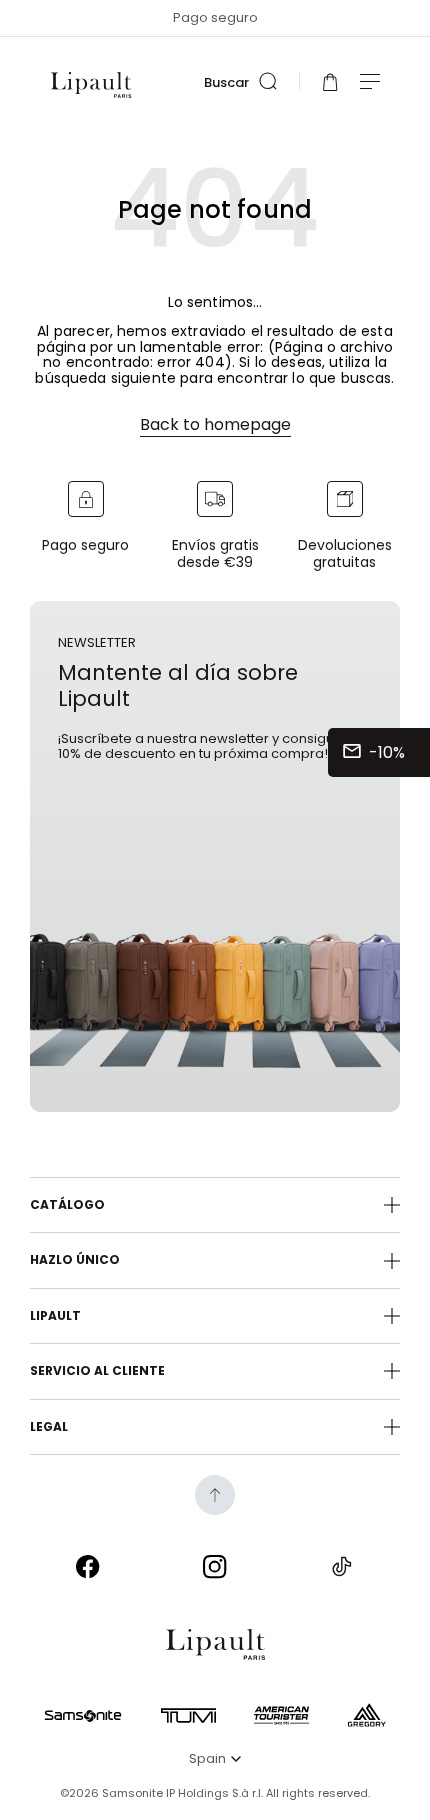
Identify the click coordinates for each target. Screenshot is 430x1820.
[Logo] (91, 85)
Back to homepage (215, 424)
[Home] (215, 1644)
